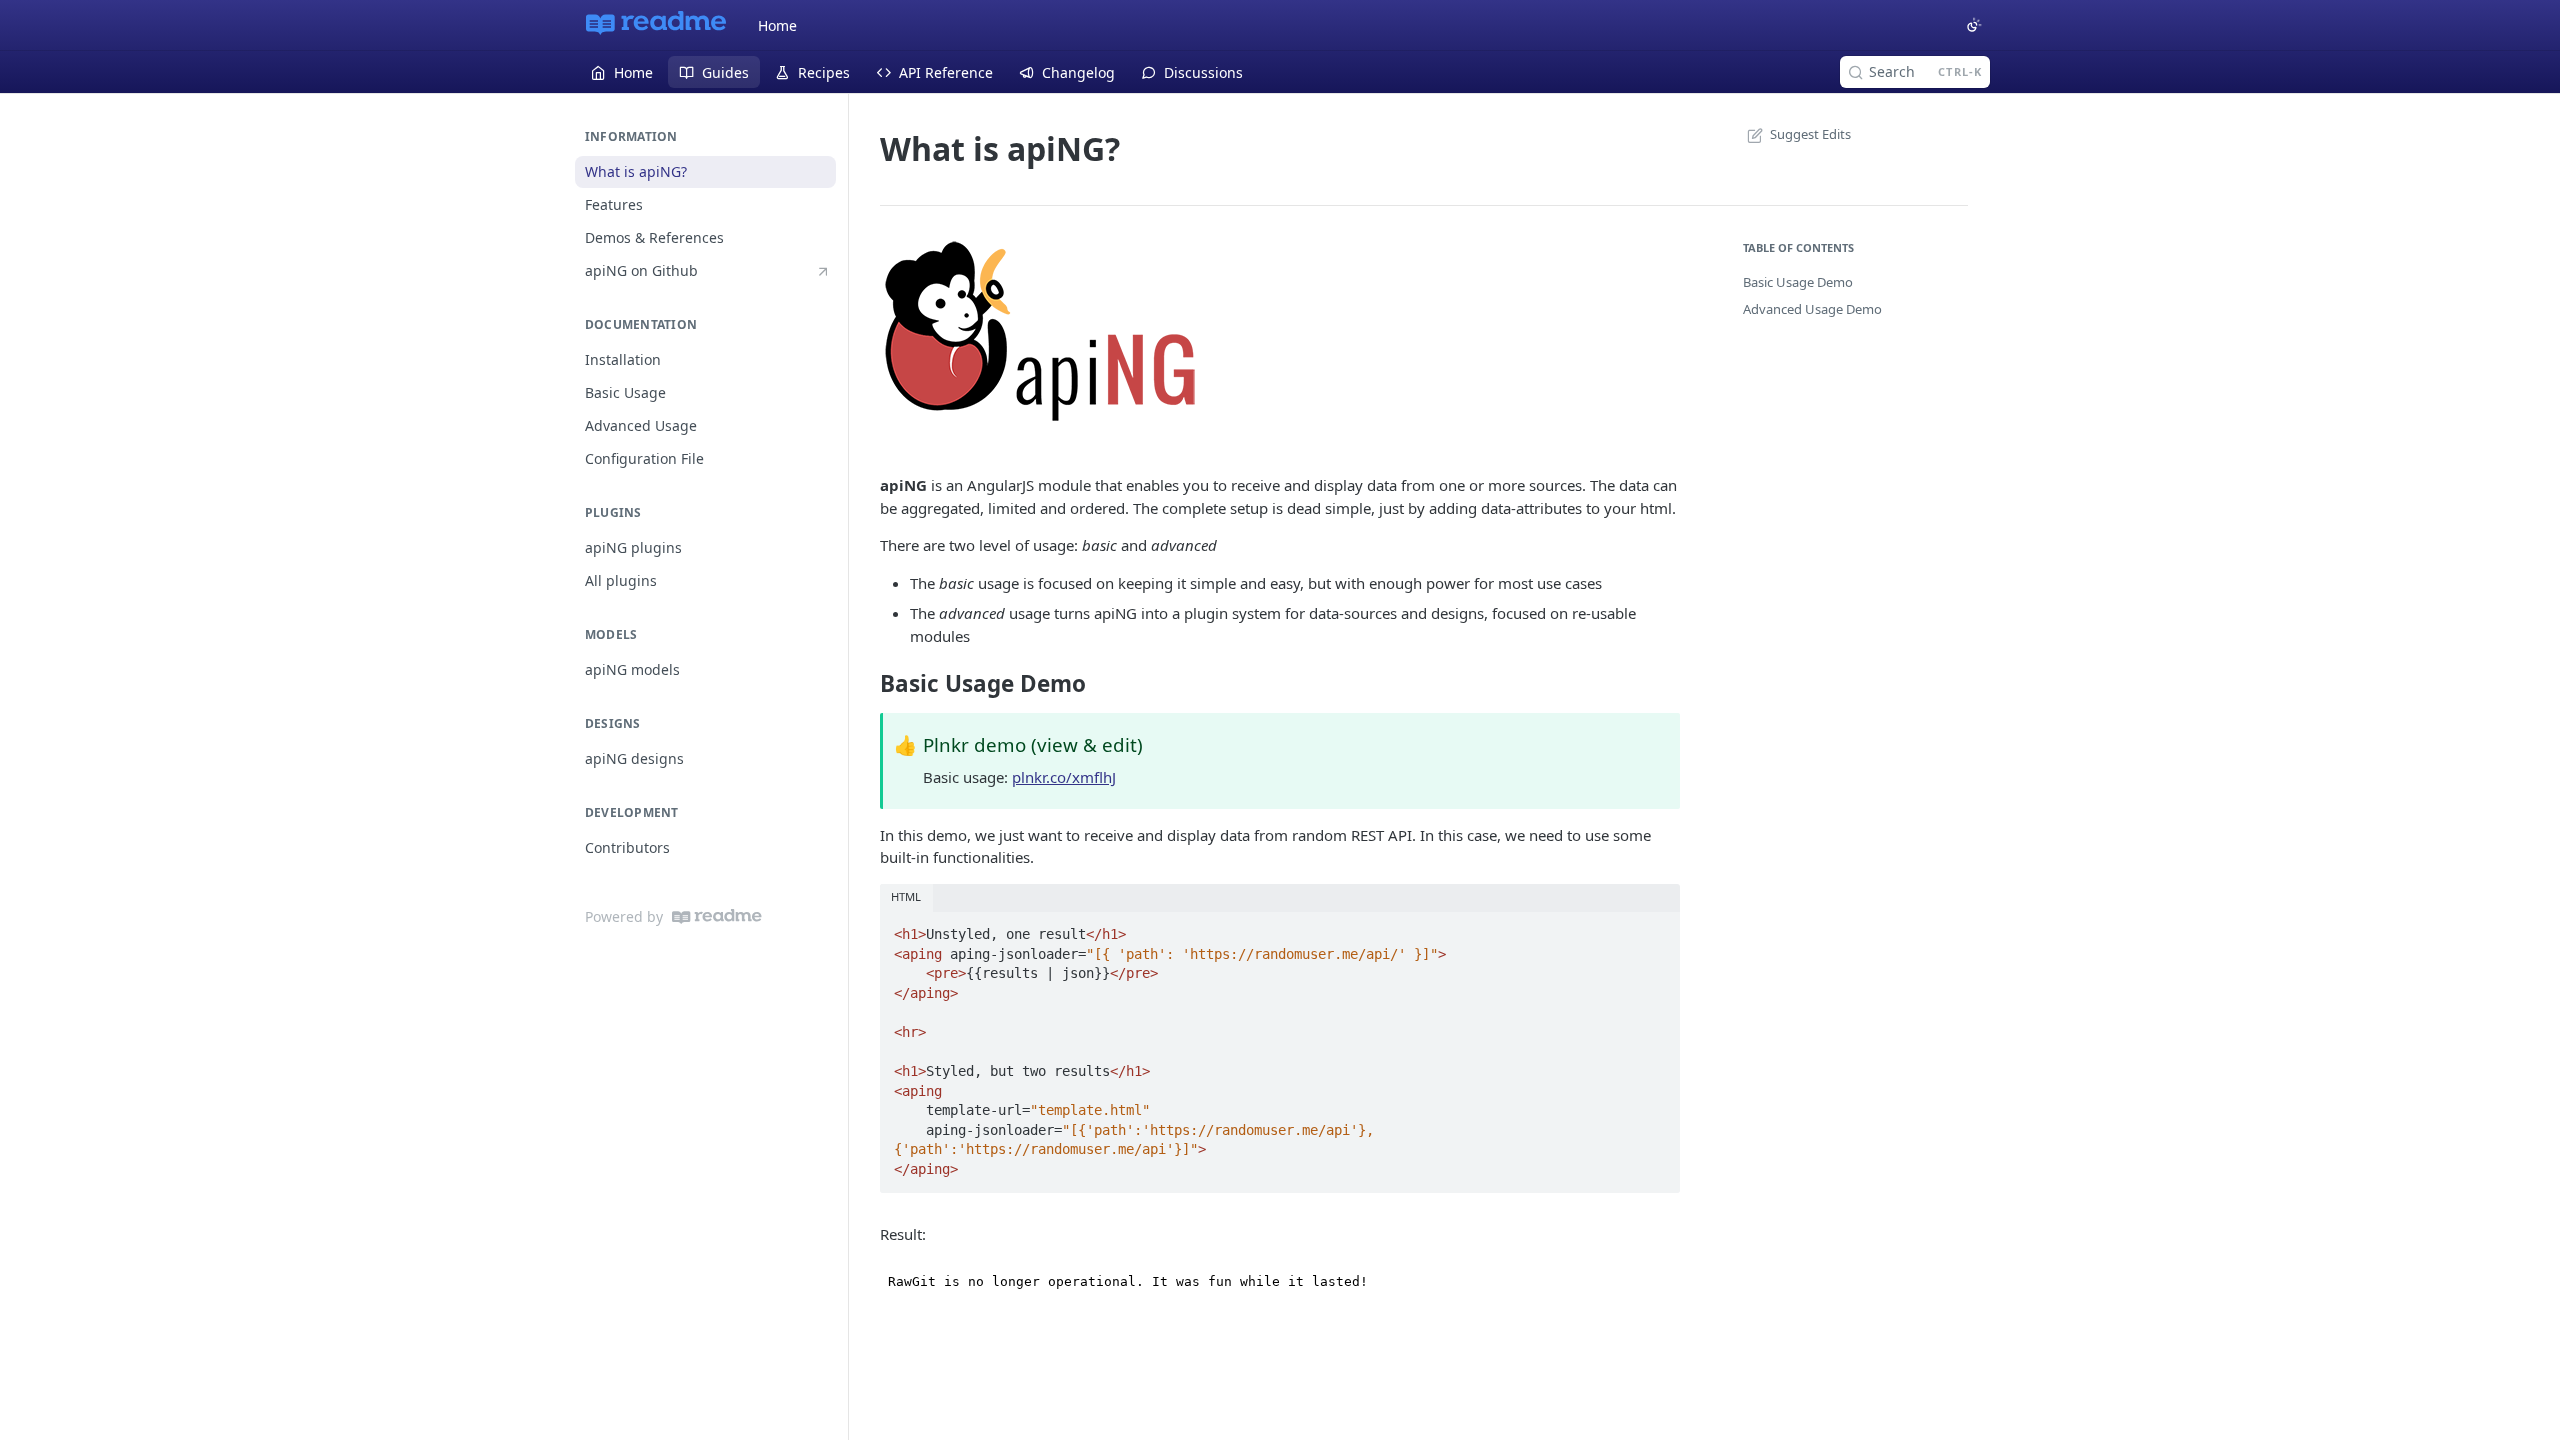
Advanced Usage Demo (1812, 309)
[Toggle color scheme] (1974, 25)
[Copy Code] (1656, 928)
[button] (1280, 331)
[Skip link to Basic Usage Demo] (866, 683)
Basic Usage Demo (1798, 282)
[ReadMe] (717, 916)
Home (777, 25)
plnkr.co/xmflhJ (1064, 777)
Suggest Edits (1810, 134)
